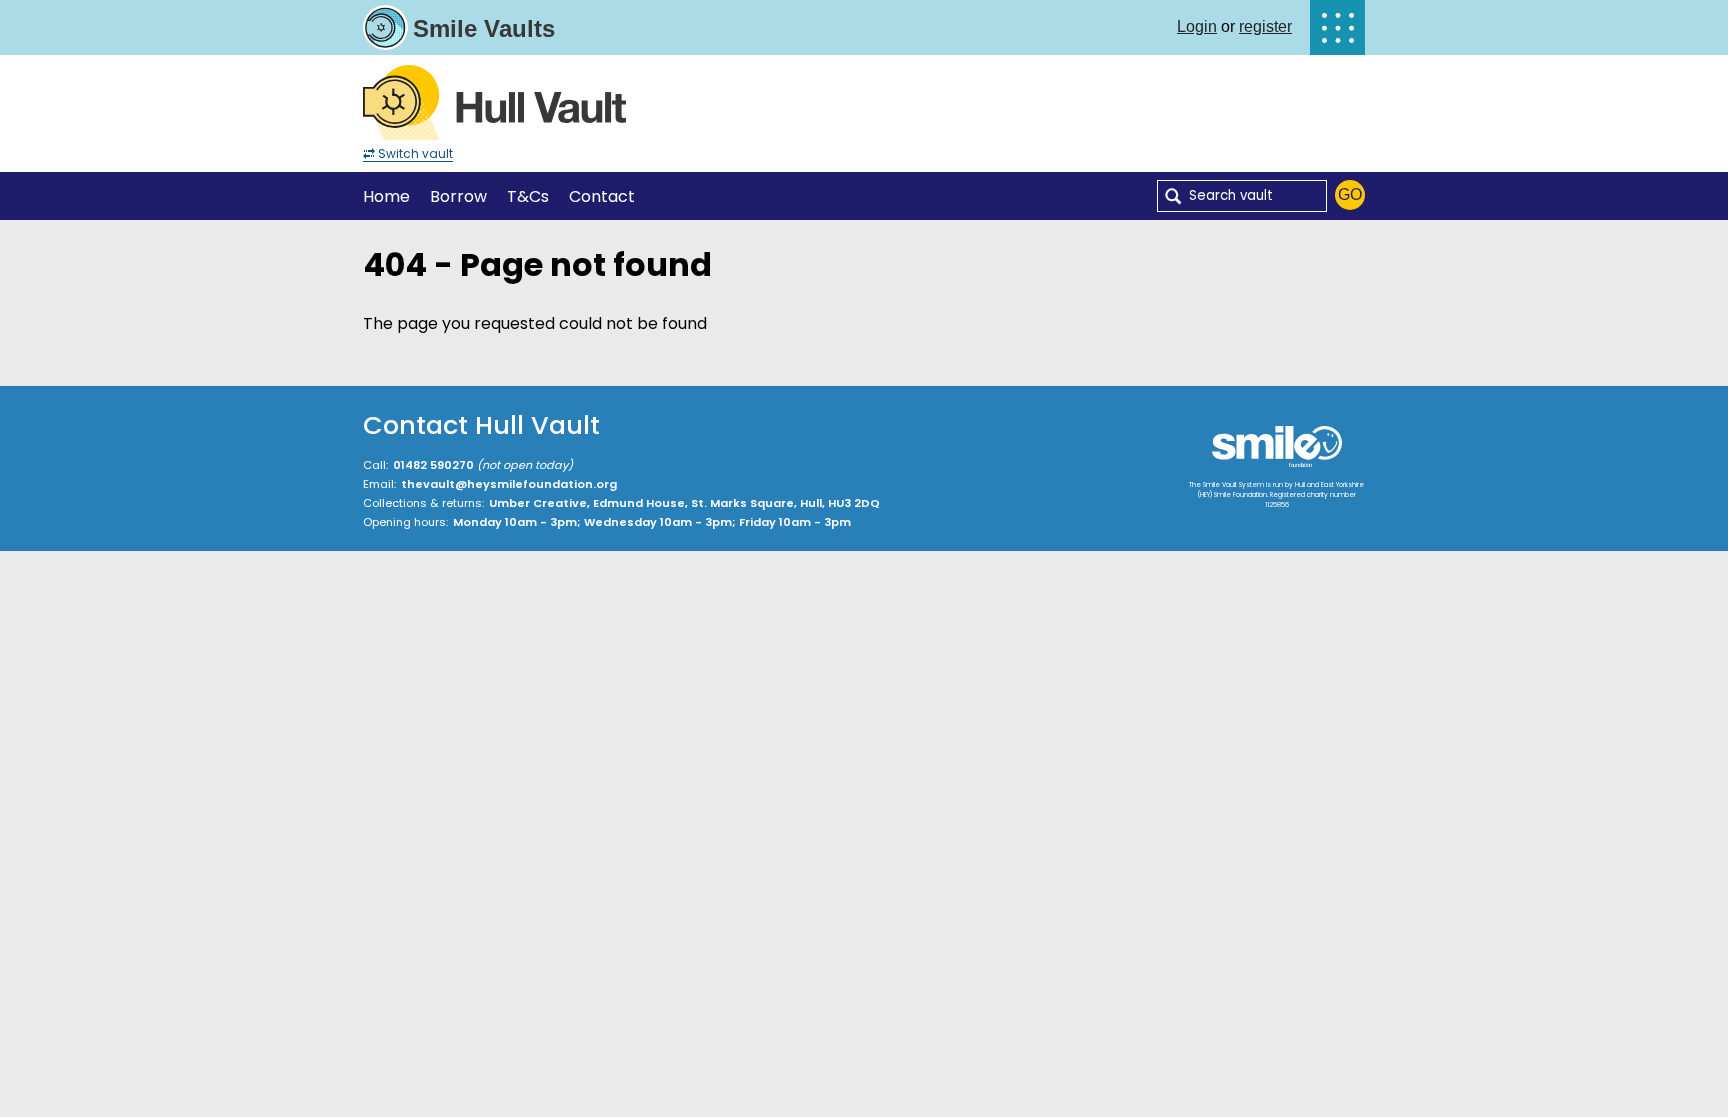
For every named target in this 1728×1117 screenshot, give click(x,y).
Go (1350, 194)
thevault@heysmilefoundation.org (509, 484)
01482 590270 (433, 465)
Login (1197, 26)
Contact (602, 196)
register (1265, 26)
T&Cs (528, 196)
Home (386, 196)
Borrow (458, 196)
